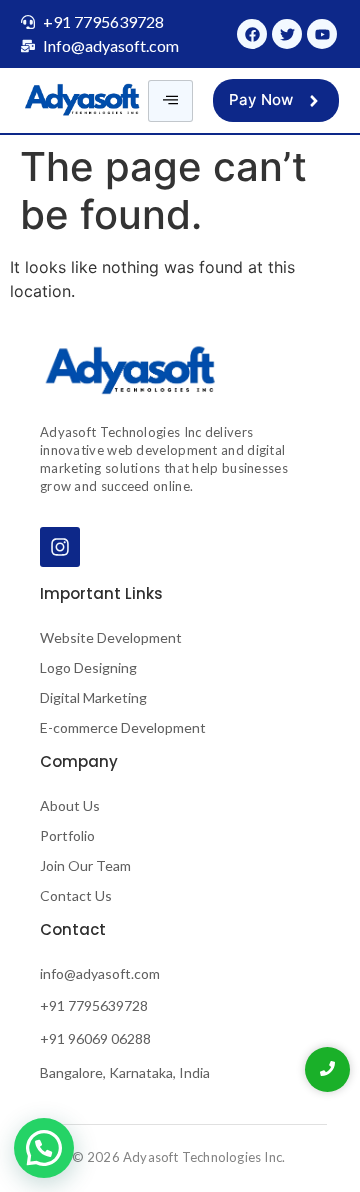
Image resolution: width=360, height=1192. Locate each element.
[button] (44, 1148)
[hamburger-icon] (170, 101)
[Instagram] (60, 547)
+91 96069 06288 (95, 1038)
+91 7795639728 (94, 1005)
